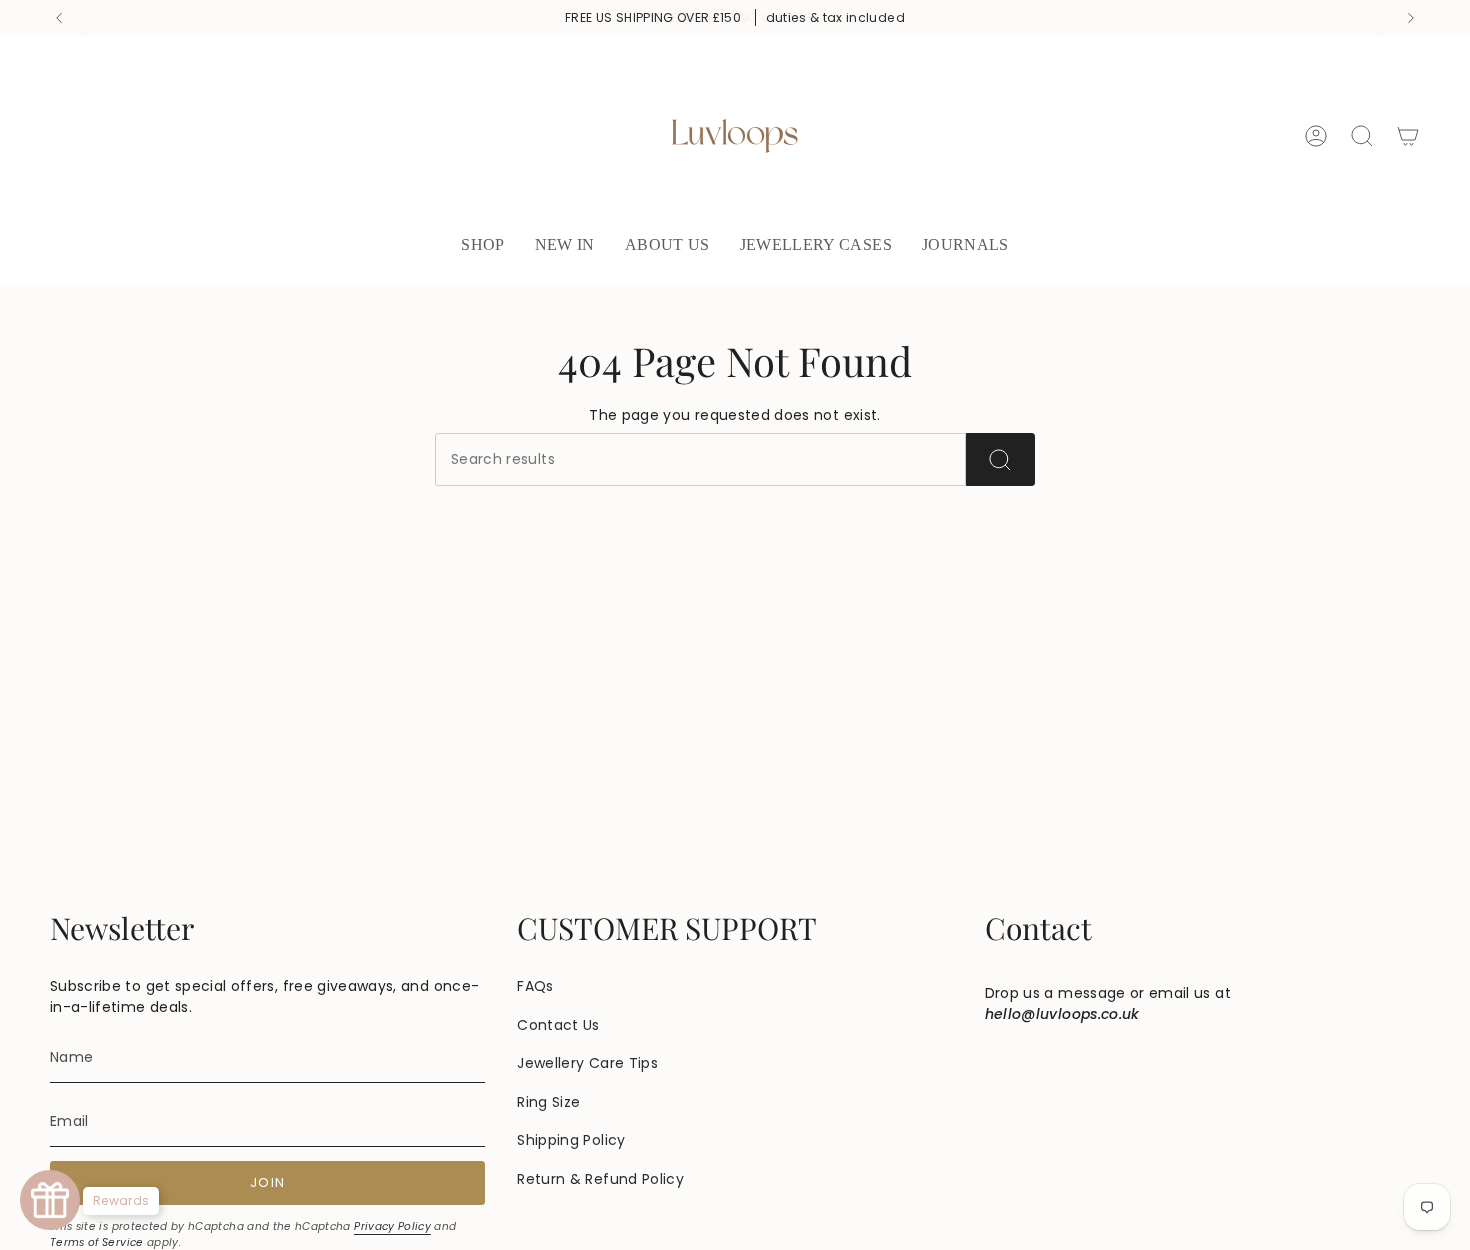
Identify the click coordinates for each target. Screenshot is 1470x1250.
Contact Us (558, 1025)
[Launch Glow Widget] (50, 1200)
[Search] (1000, 459)
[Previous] (59, 18)
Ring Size (548, 1102)
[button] (482, 246)
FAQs (535, 986)
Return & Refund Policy (600, 1179)
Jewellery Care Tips (587, 1063)
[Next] (1411, 18)
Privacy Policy (392, 1226)
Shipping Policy (571, 1140)
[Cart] (1408, 136)
